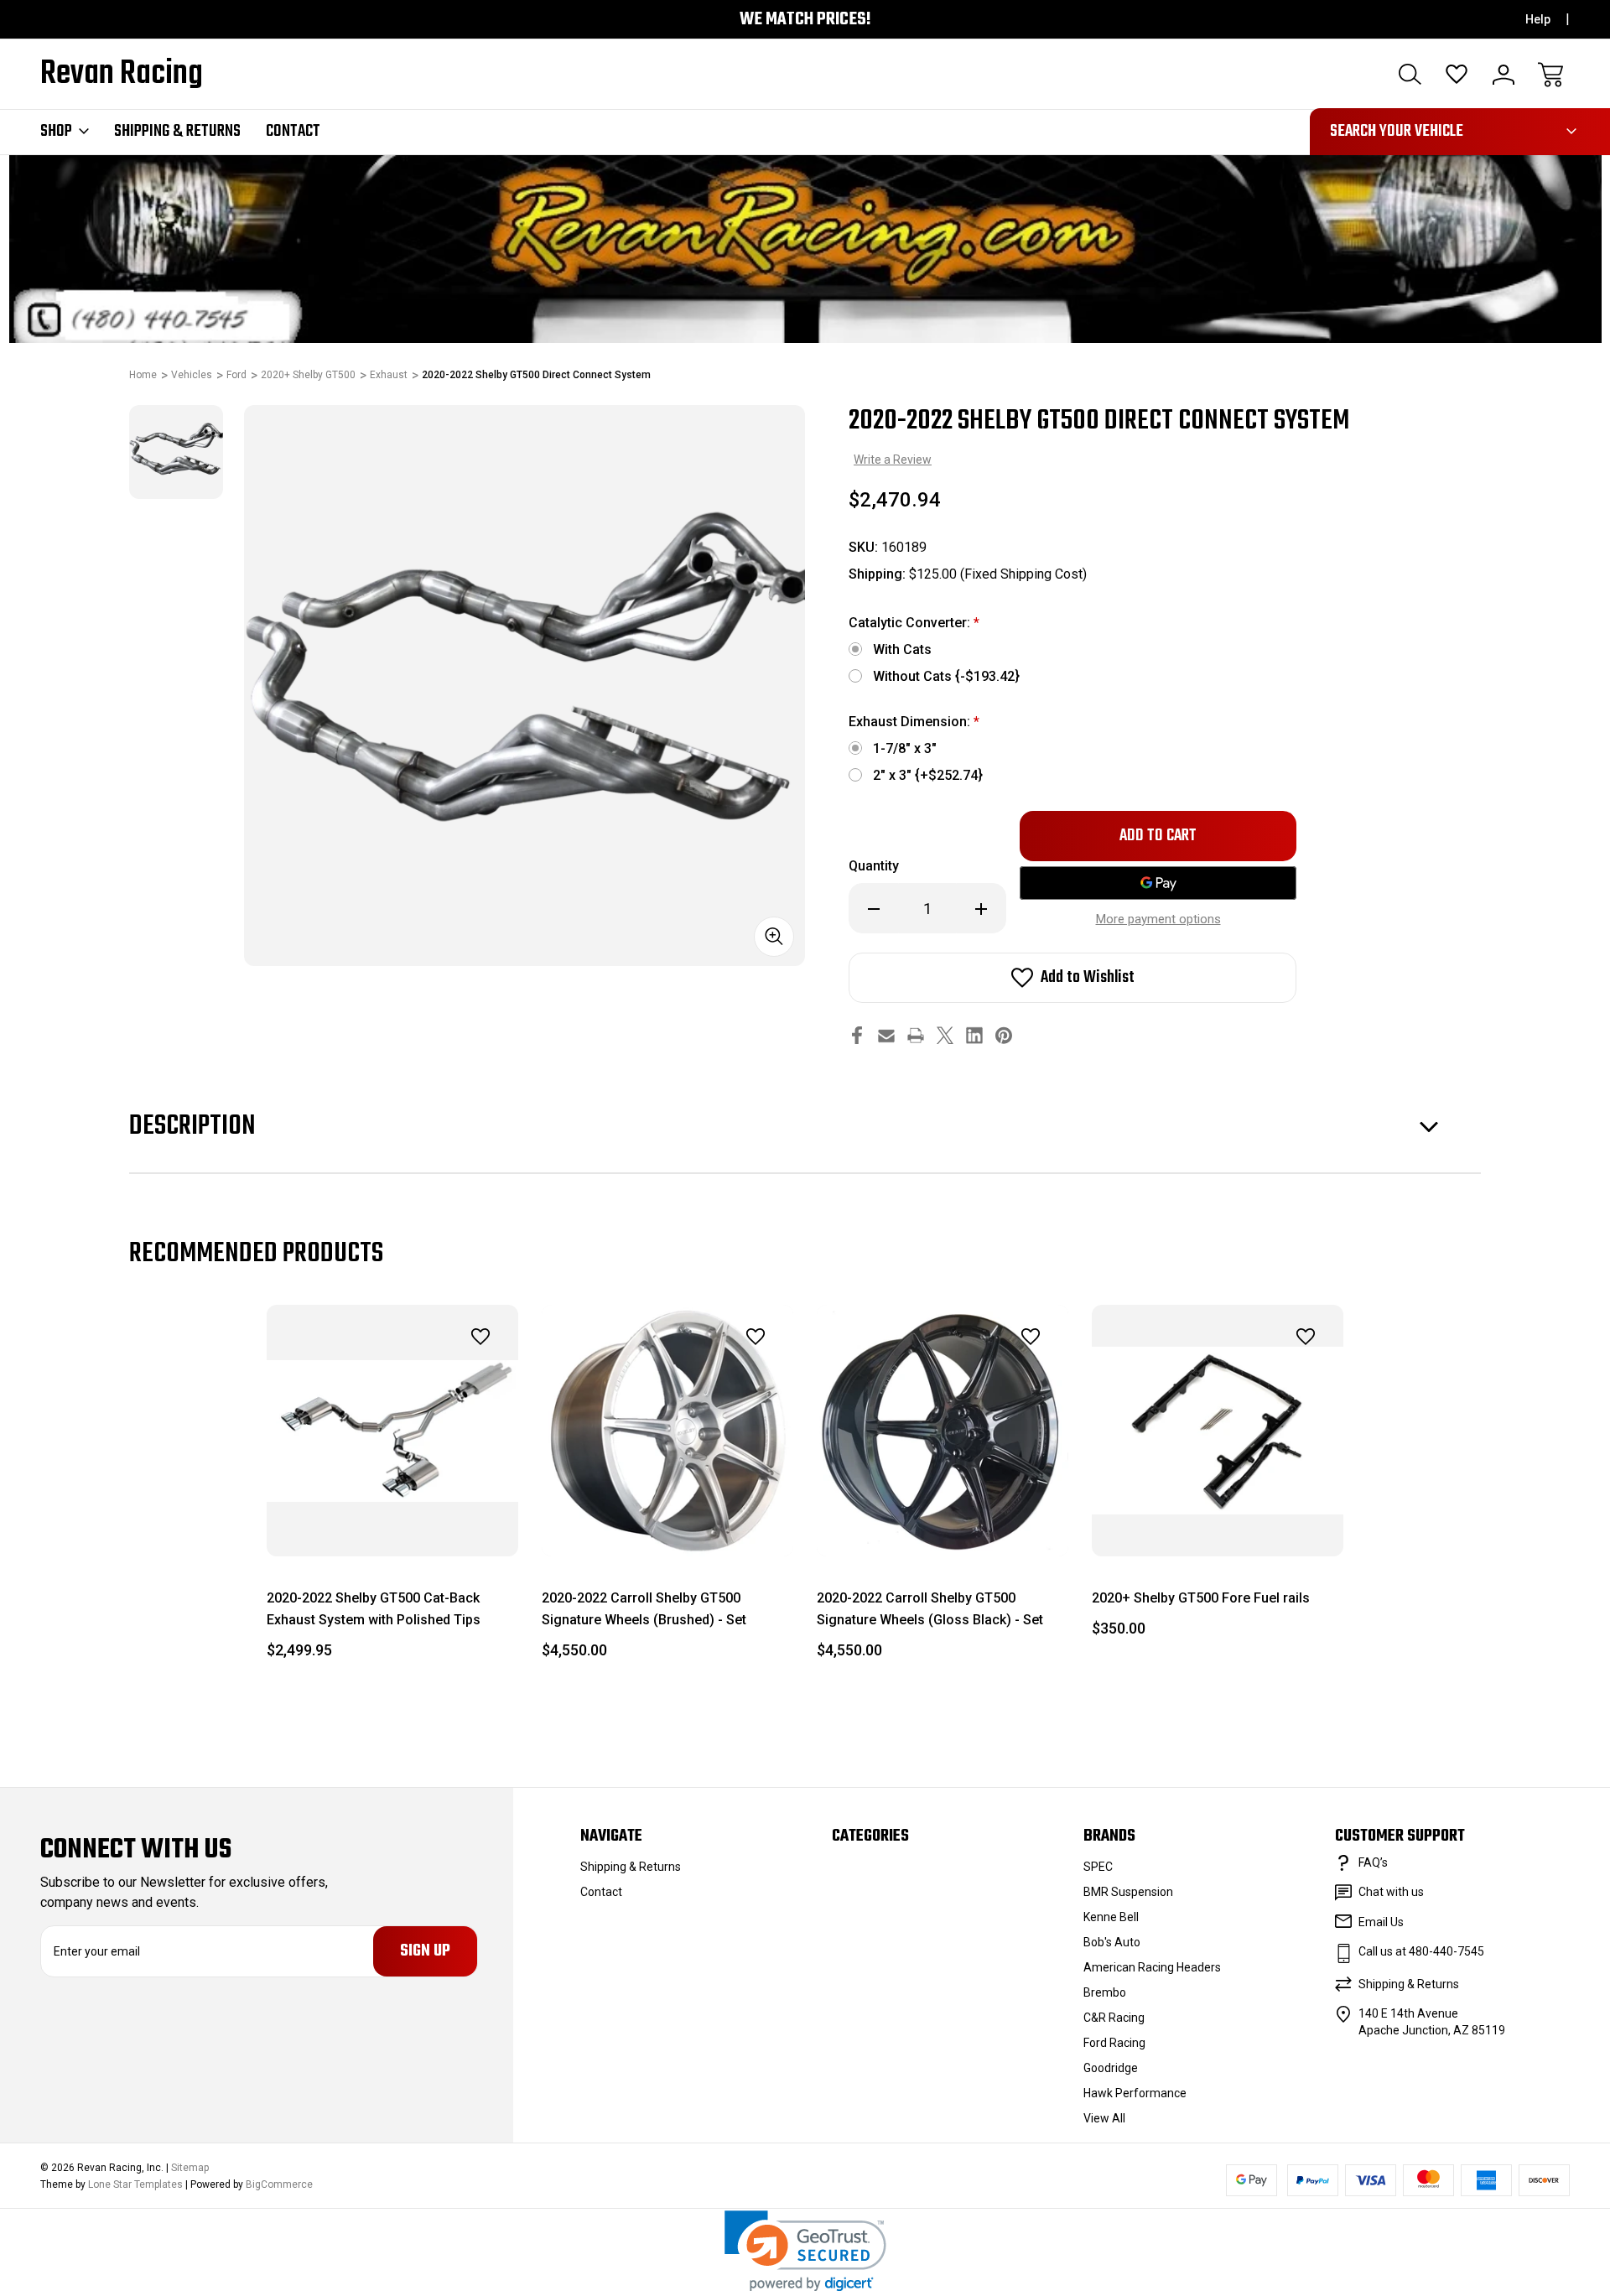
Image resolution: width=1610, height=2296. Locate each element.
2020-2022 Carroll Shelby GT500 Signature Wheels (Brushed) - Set (644, 1609)
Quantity (874, 866)
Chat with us (1391, 1892)
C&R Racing (1114, 2018)
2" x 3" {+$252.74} (928, 775)
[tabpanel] (176, 452)
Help (1538, 19)
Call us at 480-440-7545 (1421, 1951)
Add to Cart (392, 1518)
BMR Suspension (1128, 1892)
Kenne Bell (1111, 1917)
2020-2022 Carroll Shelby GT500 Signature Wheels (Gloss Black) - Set (930, 1609)
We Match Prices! (805, 20)
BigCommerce (279, 2184)
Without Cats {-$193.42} (946, 676)
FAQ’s (1373, 1862)
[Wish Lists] (1457, 75)
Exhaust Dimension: (914, 722)
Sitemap (190, 2168)
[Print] (916, 1035)
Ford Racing (1114, 2043)
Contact (293, 132)
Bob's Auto (1112, 1942)
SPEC (1098, 1867)
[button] (805, 2251)
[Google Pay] (1158, 883)
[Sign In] (1504, 75)
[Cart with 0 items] (1550, 75)
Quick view (434, 1374)
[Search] (1410, 75)
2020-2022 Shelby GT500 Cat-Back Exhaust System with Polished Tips (374, 1609)
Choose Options (1218, 1518)
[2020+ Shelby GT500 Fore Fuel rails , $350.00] (1218, 1431)
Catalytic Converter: (914, 623)
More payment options (1158, 919)
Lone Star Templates (135, 2184)
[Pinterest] (1004, 1035)
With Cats (902, 649)
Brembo (1105, 1992)
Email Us (1381, 1922)
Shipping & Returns (177, 132)
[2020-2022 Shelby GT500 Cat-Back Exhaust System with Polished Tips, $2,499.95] (392, 1431)
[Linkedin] (974, 1035)
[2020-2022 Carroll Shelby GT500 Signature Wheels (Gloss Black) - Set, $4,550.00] (943, 1431)
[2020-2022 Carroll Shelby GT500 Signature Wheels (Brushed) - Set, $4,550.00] (667, 1431)
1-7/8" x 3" (905, 748)
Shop (56, 132)
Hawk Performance (1135, 2093)
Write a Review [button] (893, 460)
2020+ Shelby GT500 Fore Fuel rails (1201, 1598)
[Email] (886, 1035)
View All (1104, 2118)
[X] (945, 1035)
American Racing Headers (1152, 1967)
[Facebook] (857, 1035)
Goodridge (1111, 2068)
